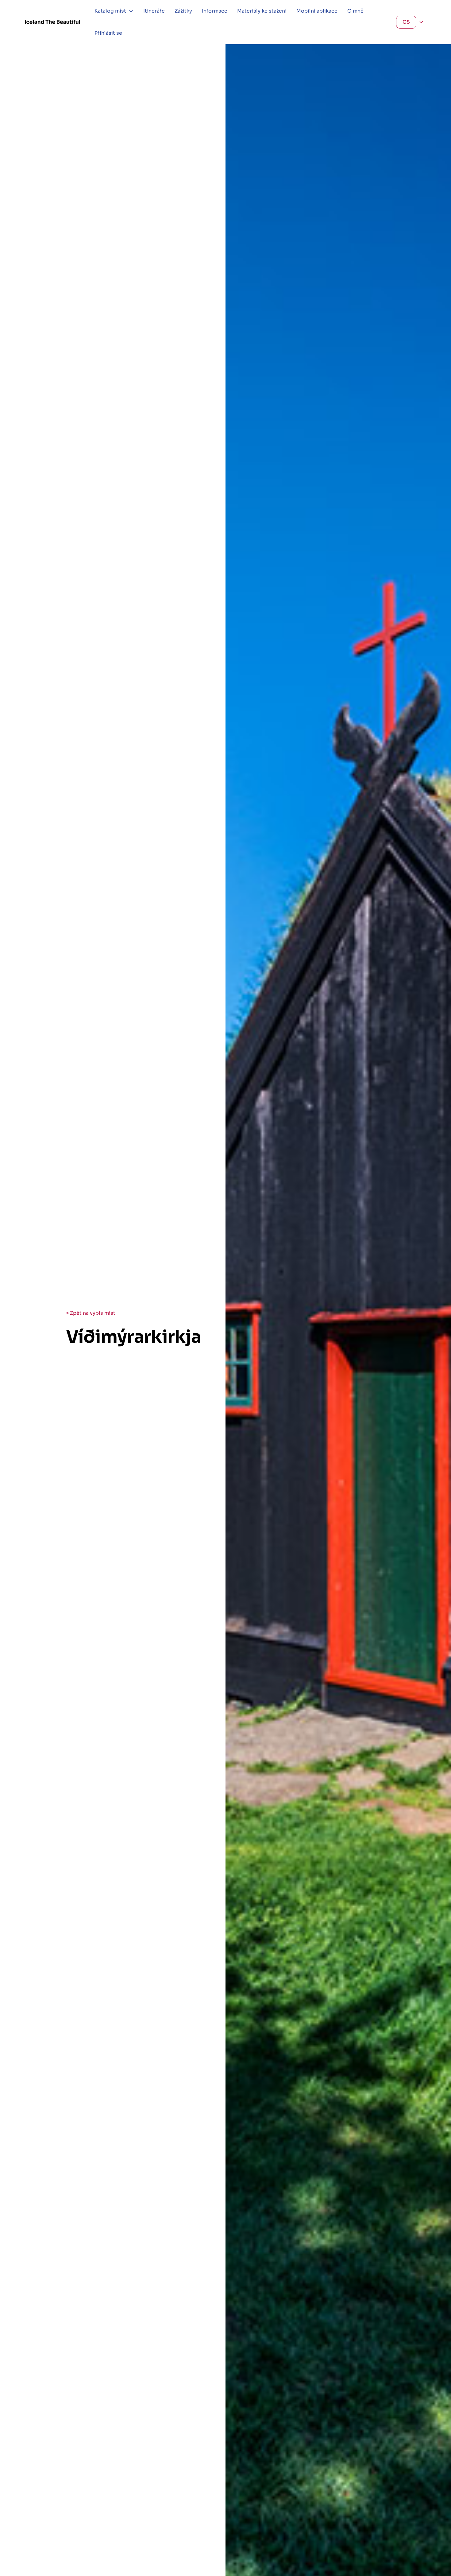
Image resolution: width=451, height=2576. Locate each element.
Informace (215, 11)
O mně (355, 11)
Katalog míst (110, 11)
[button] (114, 11)
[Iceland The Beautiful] (52, 22)
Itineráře (154, 11)
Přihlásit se (108, 33)
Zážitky (183, 11)
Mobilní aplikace (317, 11)
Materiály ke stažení (262, 11)
